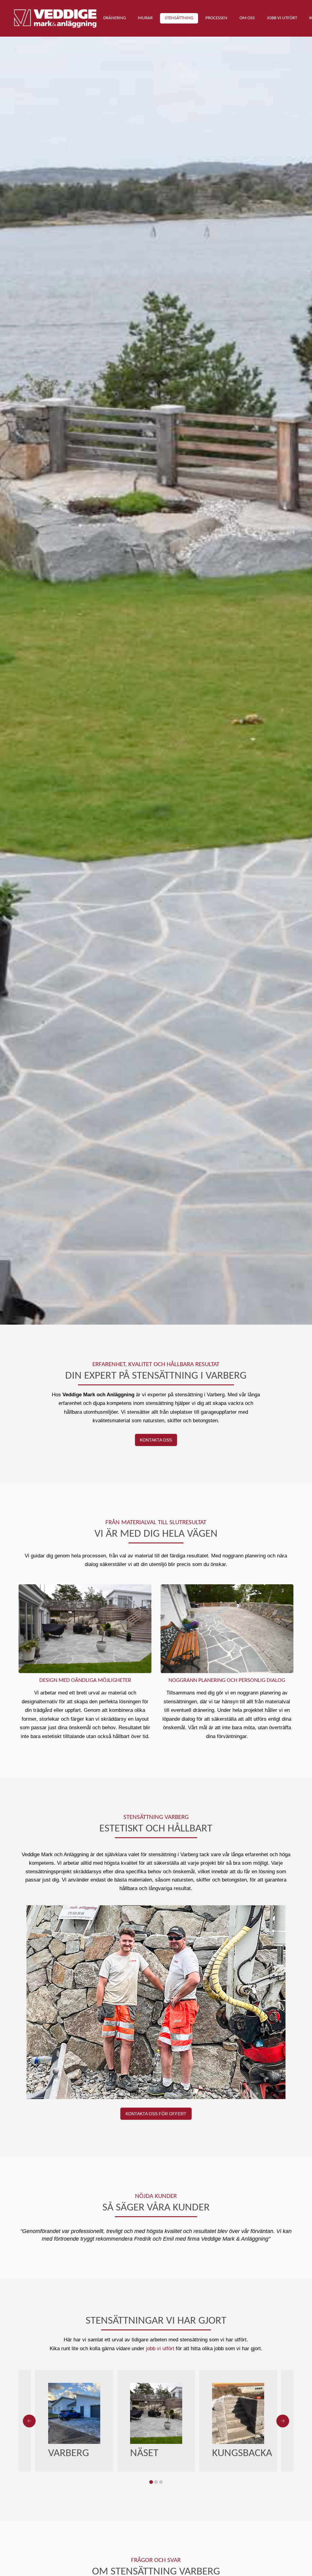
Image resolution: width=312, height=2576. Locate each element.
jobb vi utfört (160, 2349)
